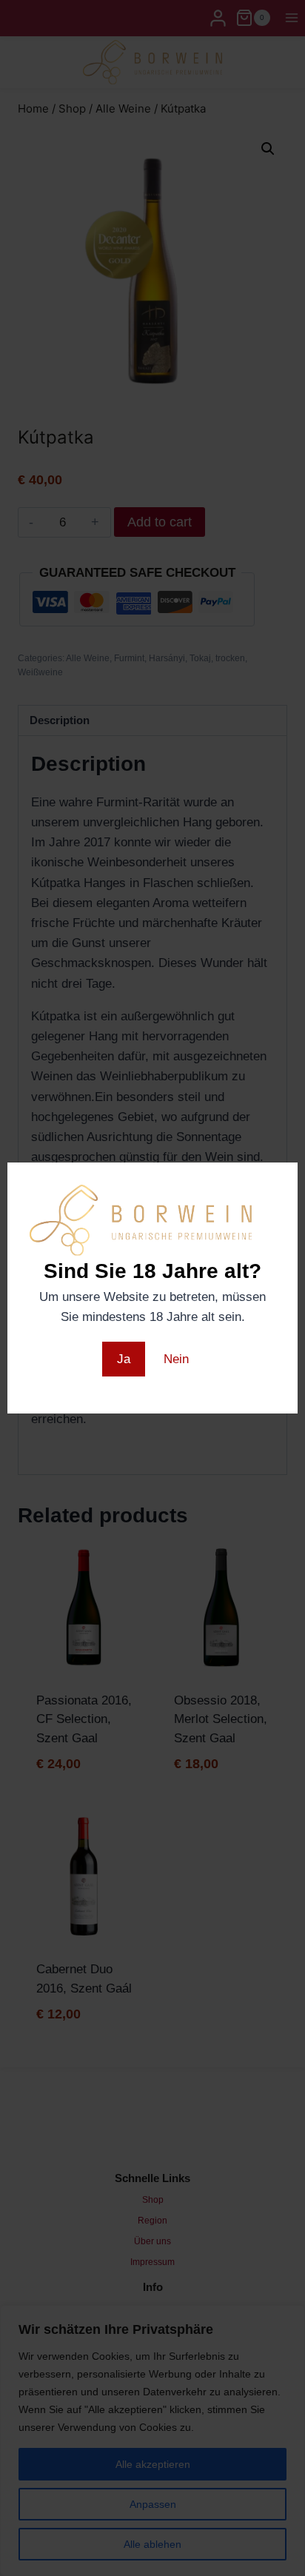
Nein (176, 1359)
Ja (124, 1359)
